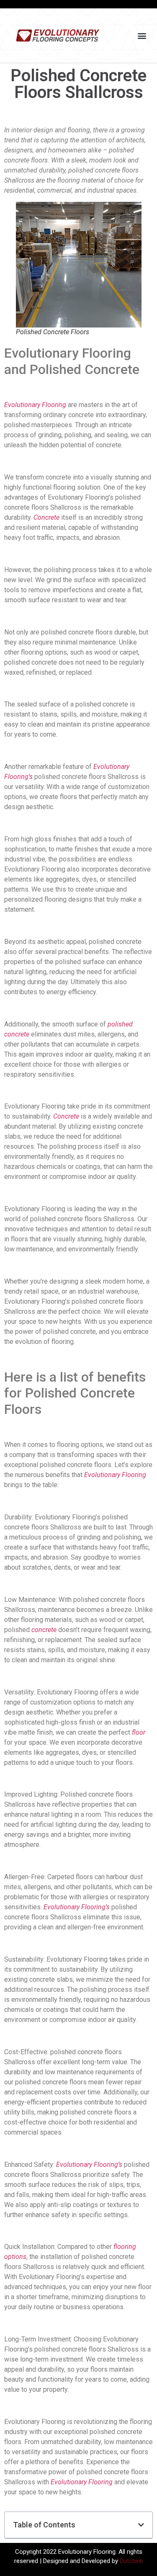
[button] (142, 36)
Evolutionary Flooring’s (77, 1907)
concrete (44, 1630)
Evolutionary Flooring (35, 405)
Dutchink (131, 2561)
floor (139, 1732)
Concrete (46, 517)
